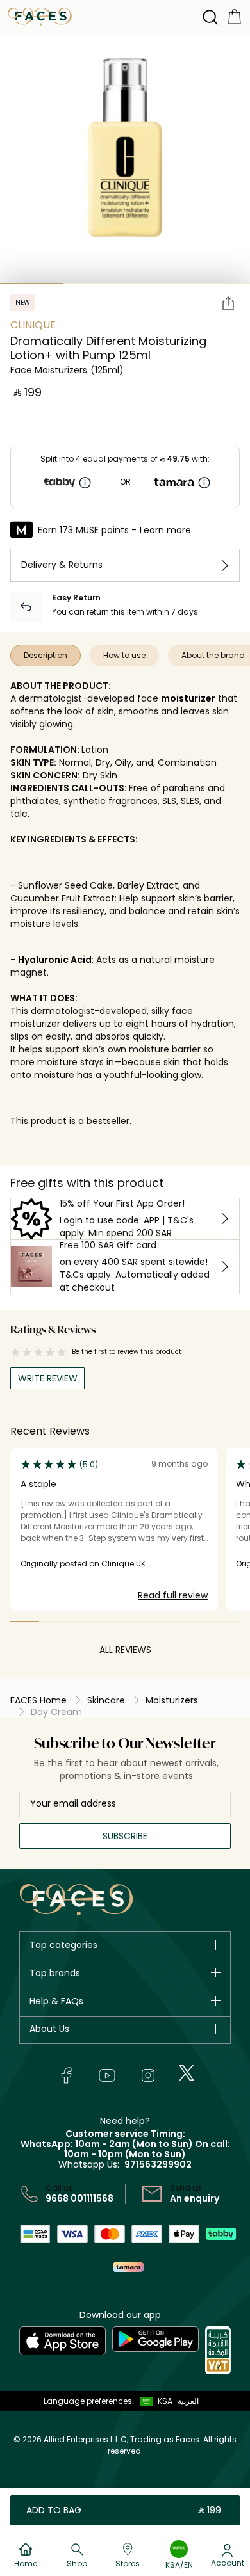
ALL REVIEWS (125, 1650)
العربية (188, 2401)
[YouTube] (107, 2075)
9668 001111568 (79, 2198)
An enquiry (195, 2198)
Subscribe (125, 1836)
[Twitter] (187, 2073)
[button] (153, 2401)
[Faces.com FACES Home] (40, 16)
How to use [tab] (124, 655)
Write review (48, 1378)
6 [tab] (168, 1622)
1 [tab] (31, 284)
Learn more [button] (165, 530)
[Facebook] (66, 2075)
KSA (165, 2401)
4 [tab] (111, 1622)
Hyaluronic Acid (55, 960)
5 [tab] (139, 1622)
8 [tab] (225, 1622)
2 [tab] (94, 284)
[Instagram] (148, 2075)
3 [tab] (156, 284)
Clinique (33, 325)
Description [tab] (46, 655)
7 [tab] (197, 1622)
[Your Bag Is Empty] (235, 16)
